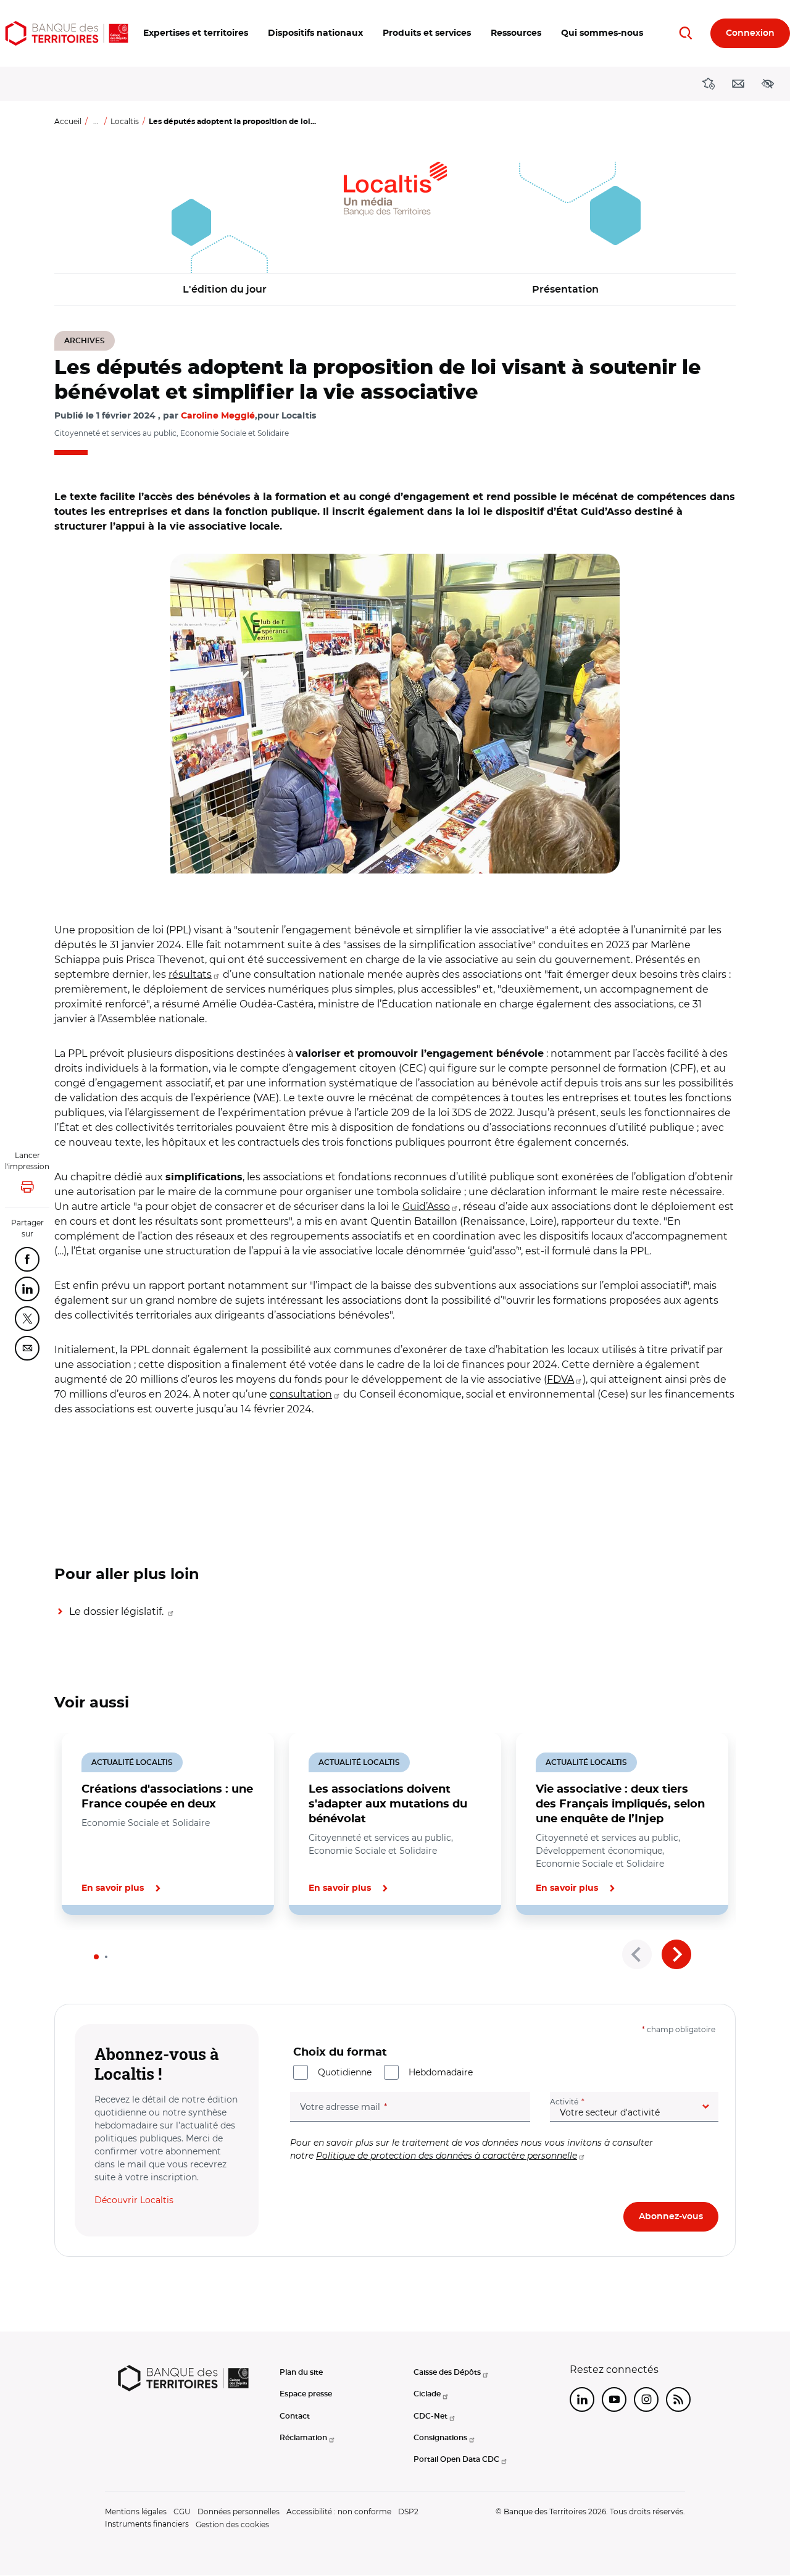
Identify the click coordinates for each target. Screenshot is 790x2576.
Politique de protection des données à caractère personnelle (447, 2156)
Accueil (68, 121)
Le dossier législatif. (118, 1611)
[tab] (96, 1957)
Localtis (125, 121)
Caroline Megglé (218, 416)
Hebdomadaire (441, 2072)
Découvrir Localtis (134, 2200)
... (96, 121)
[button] (196, 33)
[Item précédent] (637, 1954)
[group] (395, 714)
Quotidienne (345, 2072)
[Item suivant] (676, 1954)
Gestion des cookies (232, 2524)
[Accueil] (67, 33)
